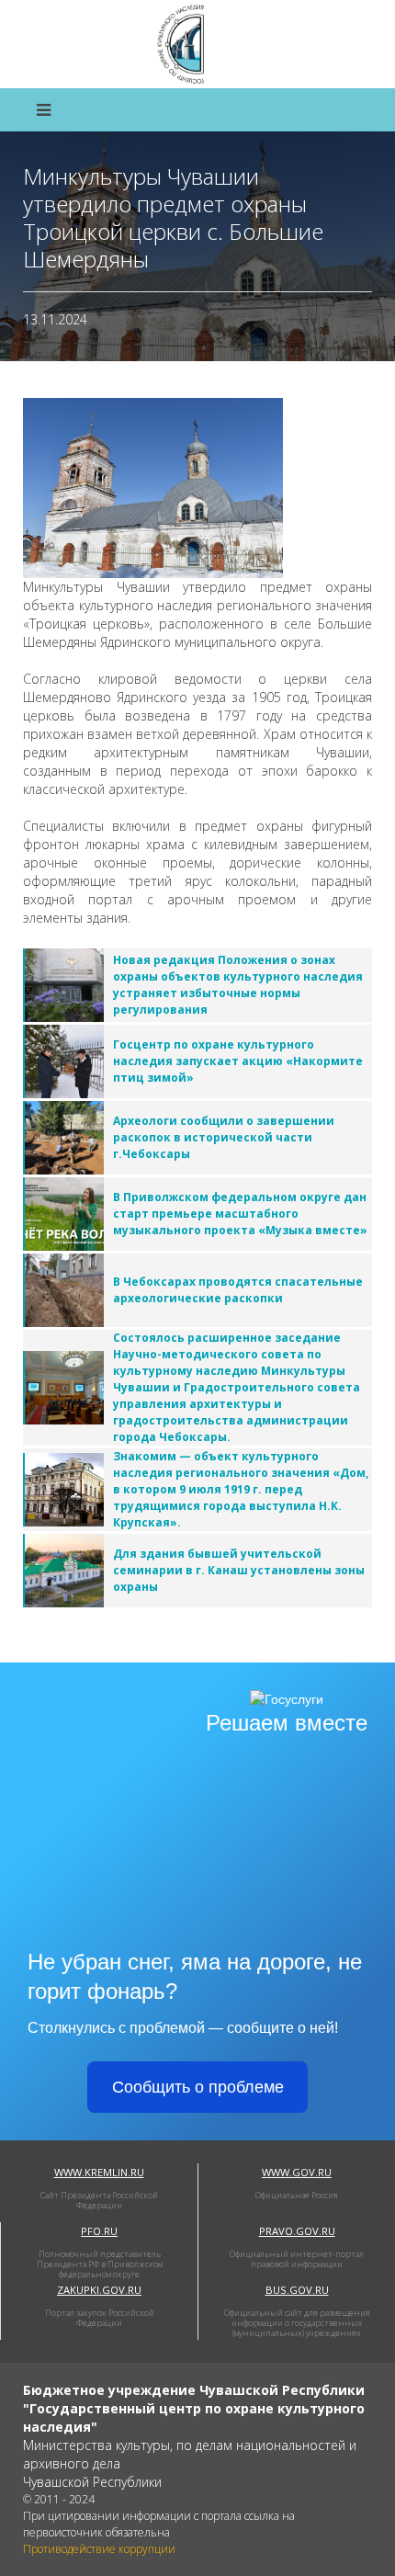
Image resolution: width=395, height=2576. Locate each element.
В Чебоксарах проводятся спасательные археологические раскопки (238, 1290)
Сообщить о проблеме (198, 2087)
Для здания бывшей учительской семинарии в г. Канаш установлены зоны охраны (239, 1570)
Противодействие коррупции (99, 2549)
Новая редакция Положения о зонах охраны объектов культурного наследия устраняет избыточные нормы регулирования (238, 985)
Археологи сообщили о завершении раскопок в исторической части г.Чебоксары (224, 1137)
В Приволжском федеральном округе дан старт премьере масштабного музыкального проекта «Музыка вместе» (240, 1214)
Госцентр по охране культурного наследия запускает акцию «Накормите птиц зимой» (238, 1061)
